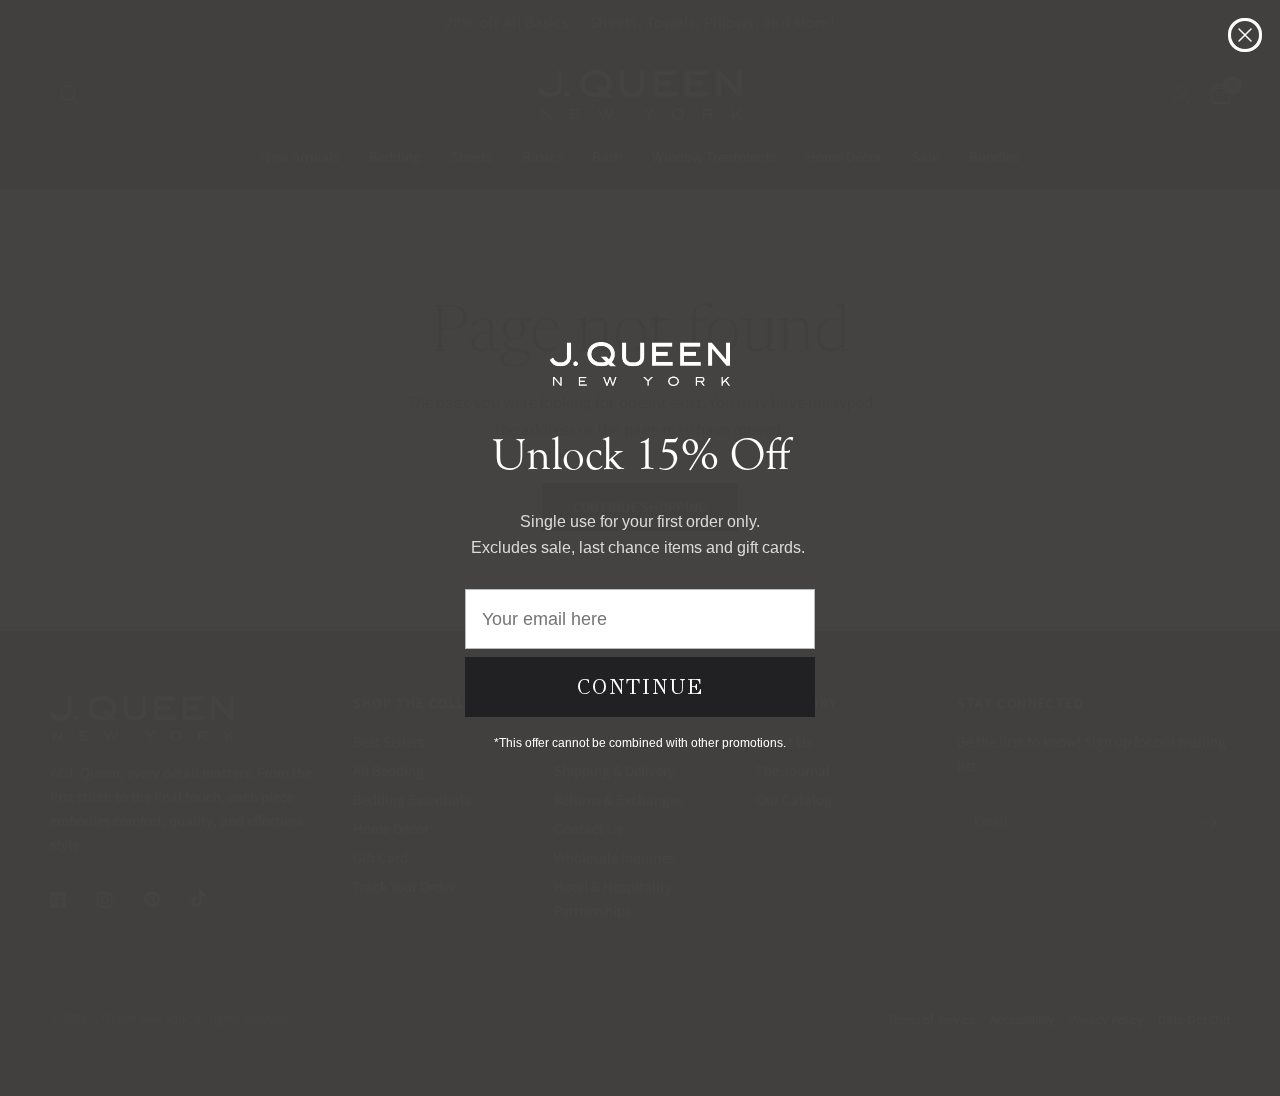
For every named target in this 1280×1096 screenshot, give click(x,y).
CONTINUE (640, 687)
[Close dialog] (1245, 35)
